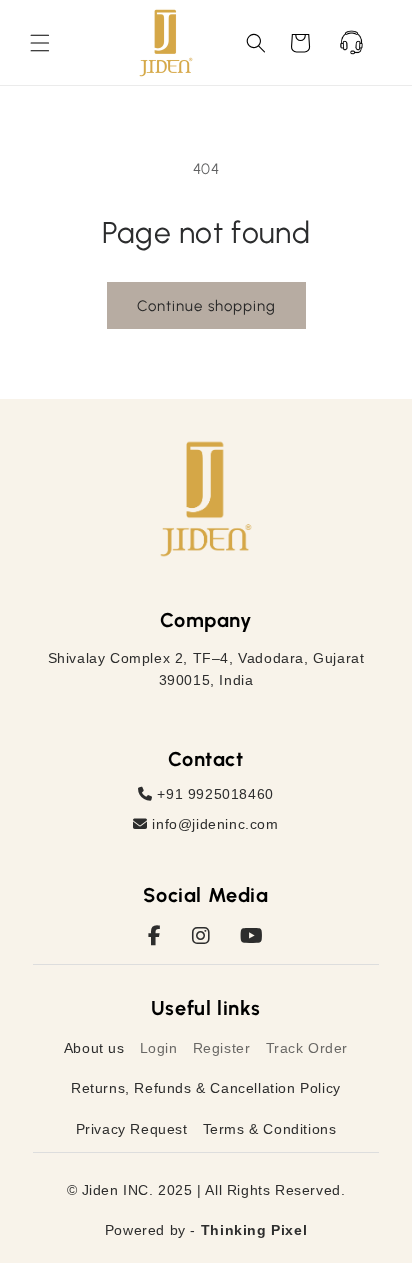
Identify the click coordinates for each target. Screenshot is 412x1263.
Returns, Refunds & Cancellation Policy (206, 1088)
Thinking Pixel (254, 1230)
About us (94, 1048)
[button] (40, 43)
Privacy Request (132, 1129)
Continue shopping (206, 306)
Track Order (307, 1048)
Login (159, 1048)
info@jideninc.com (213, 824)
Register (222, 1048)
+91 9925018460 (213, 794)
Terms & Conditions (270, 1129)
